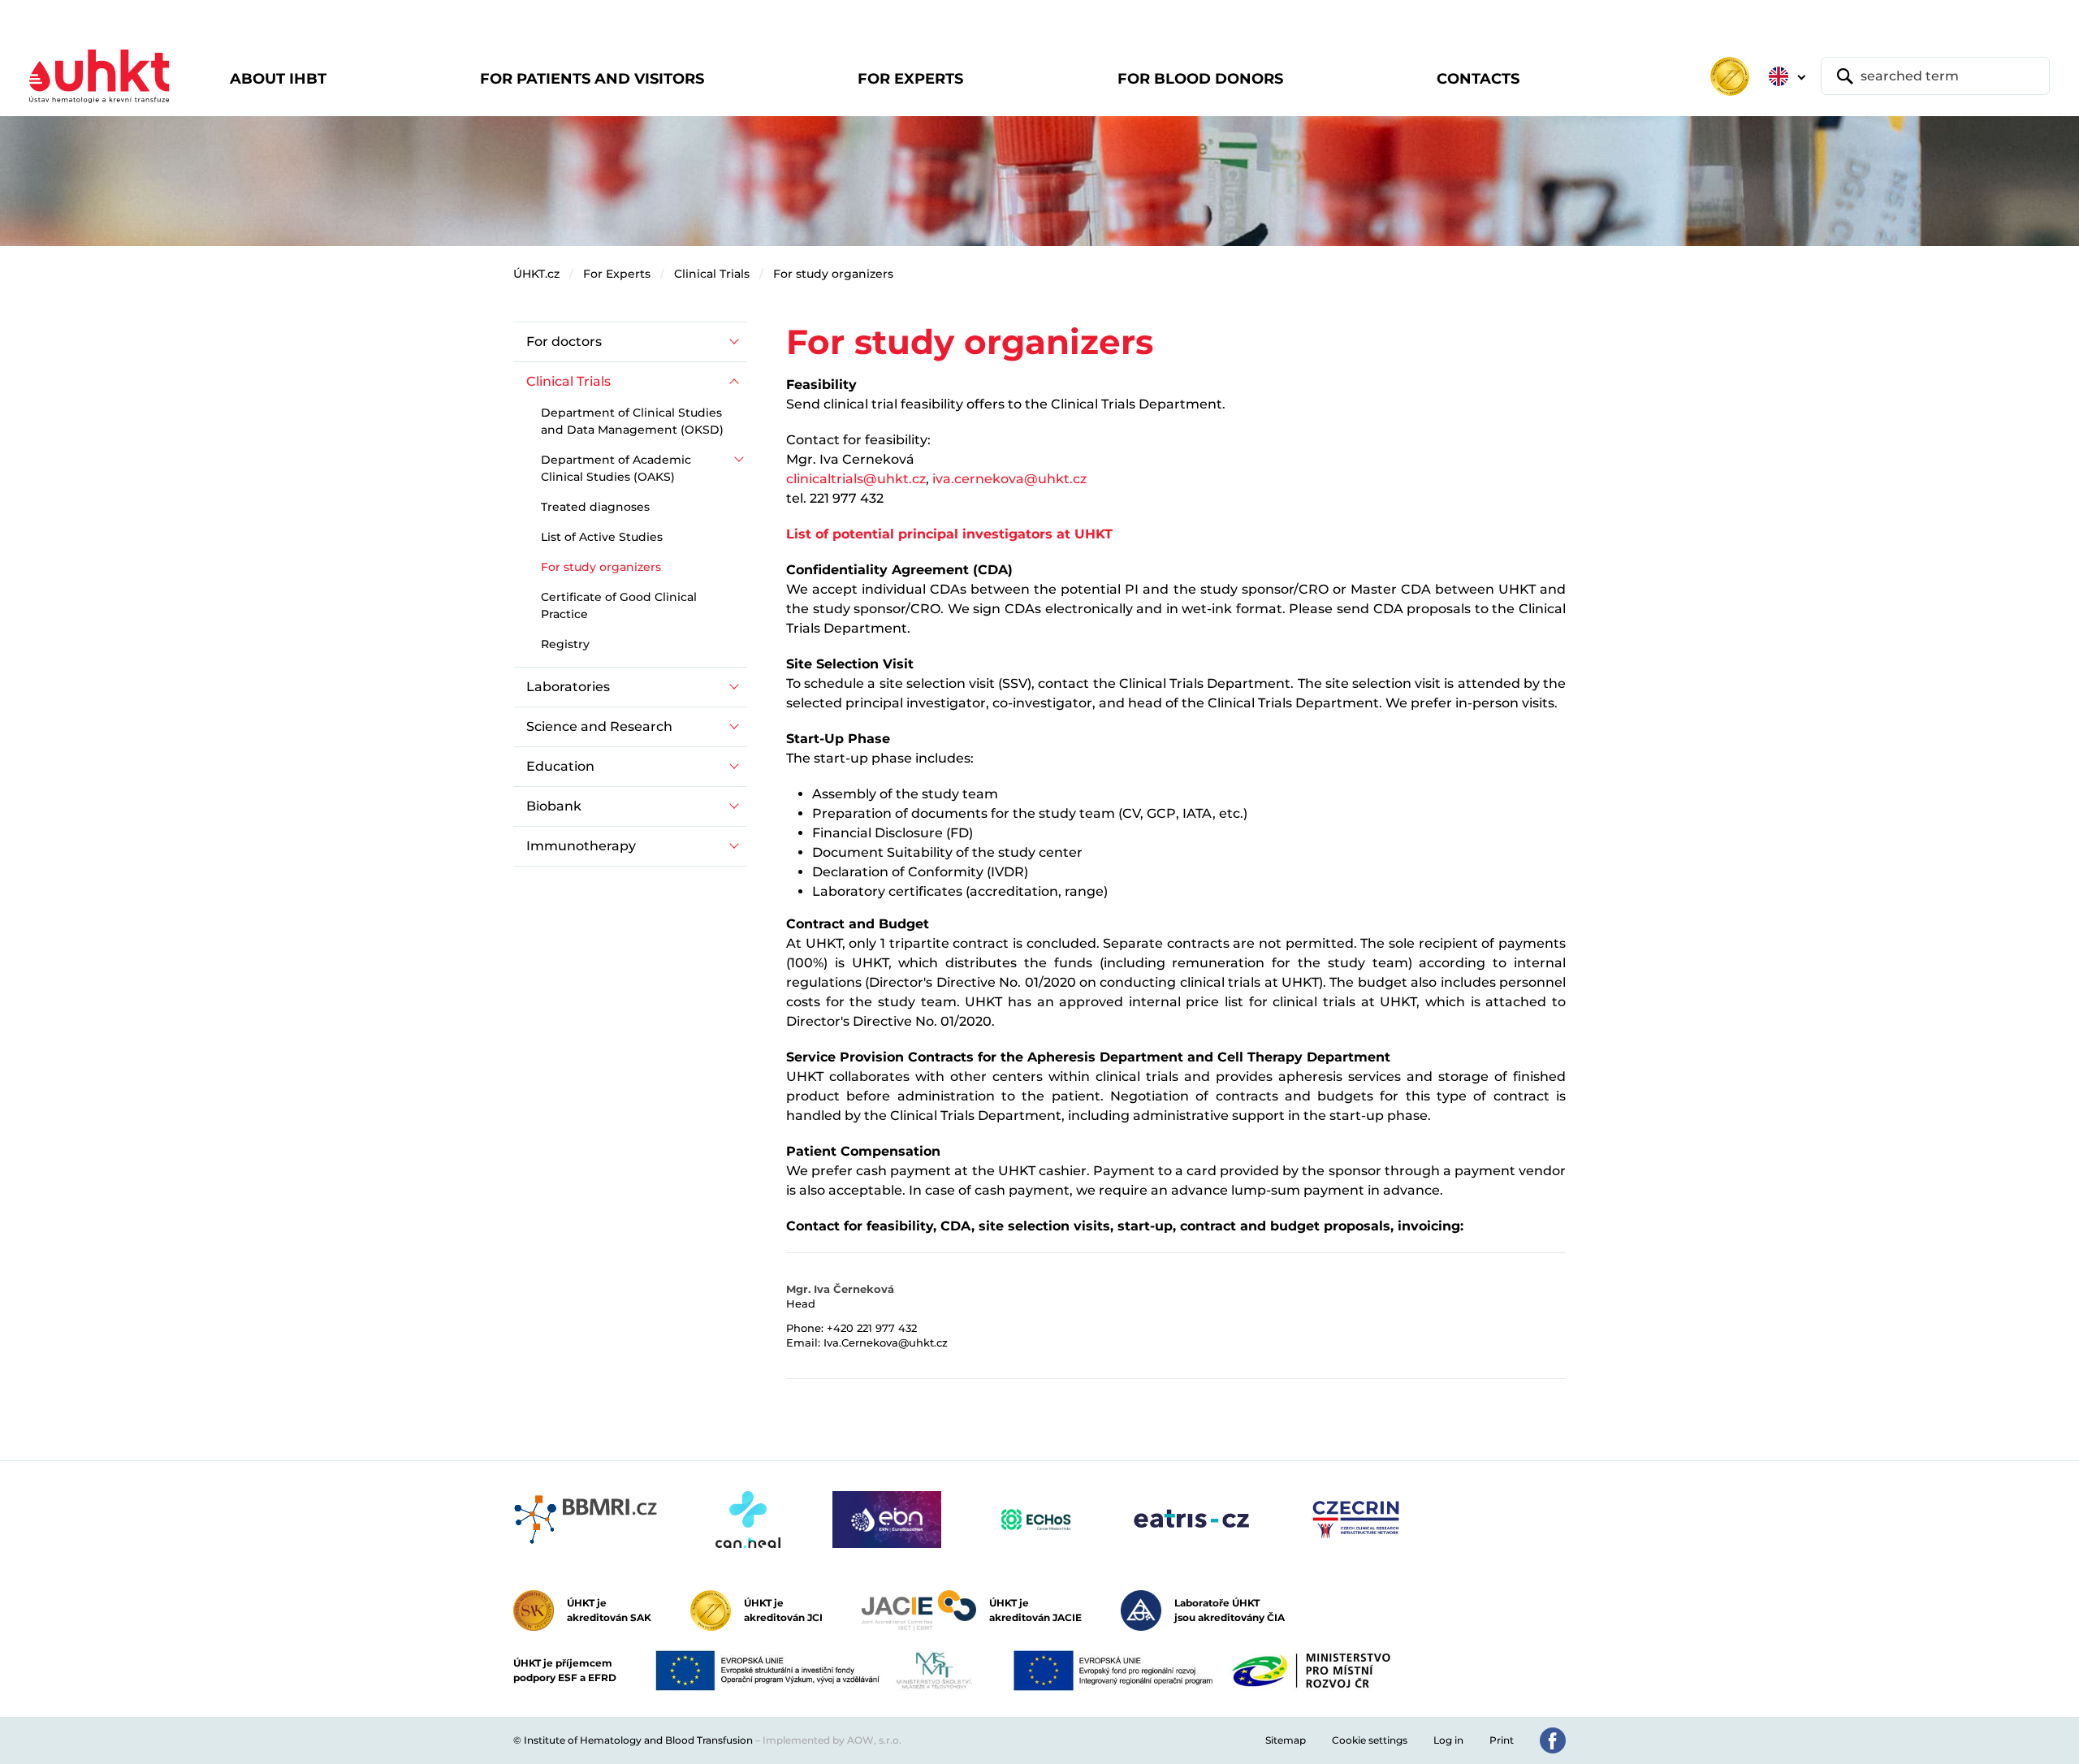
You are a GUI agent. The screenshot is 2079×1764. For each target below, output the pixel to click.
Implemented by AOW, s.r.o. (832, 1740)
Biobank (554, 806)
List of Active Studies (602, 537)
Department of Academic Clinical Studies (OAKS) (616, 468)
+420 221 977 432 (872, 1328)
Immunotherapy (581, 846)
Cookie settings (1370, 1740)
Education (560, 766)
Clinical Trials (712, 274)
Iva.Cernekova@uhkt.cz (886, 1342)
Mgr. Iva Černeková (840, 1289)
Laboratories (568, 687)
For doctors (564, 342)
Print (1502, 1740)
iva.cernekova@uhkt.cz (1009, 479)
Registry (565, 644)
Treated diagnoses (595, 507)
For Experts (617, 274)
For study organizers (833, 274)
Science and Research (599, 726)
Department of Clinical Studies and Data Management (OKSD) (632, 421)
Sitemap (1286, 1740)
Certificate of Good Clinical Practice (619, 605)
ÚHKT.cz (536, 274)
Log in (1448, 1740)
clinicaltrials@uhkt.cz (856, 479)
